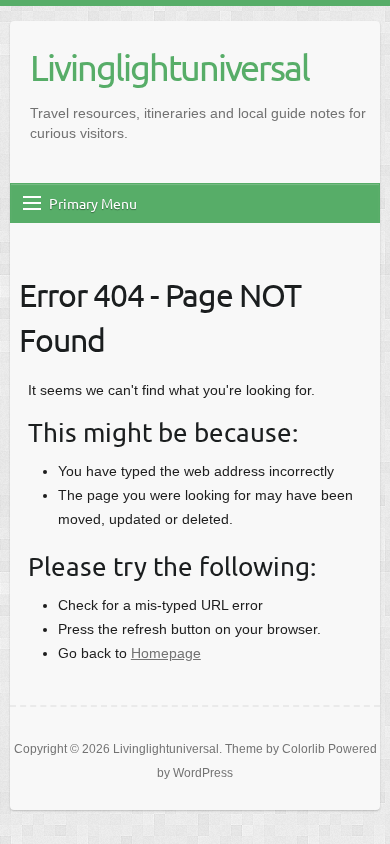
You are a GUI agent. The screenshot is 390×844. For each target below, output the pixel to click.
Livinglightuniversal (169, 67)
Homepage (166, 653)
